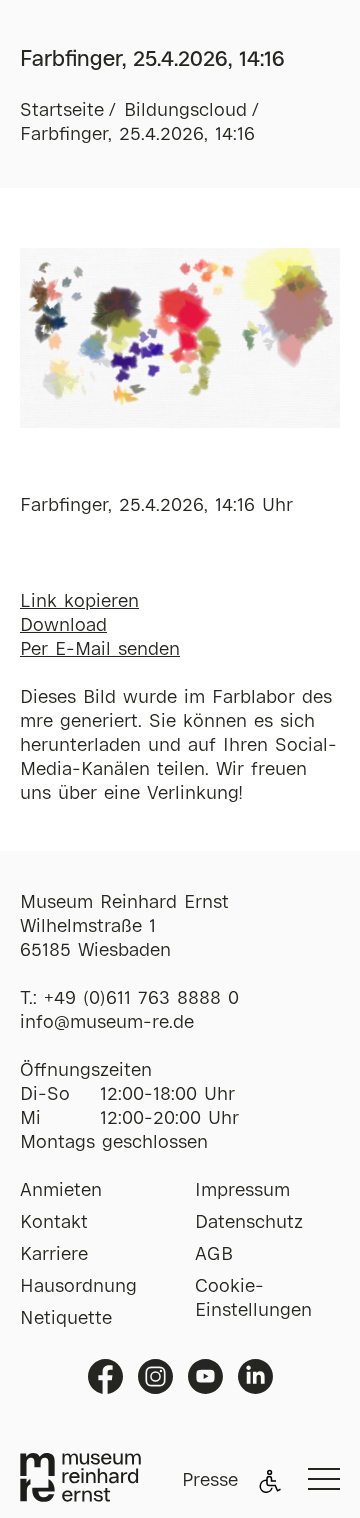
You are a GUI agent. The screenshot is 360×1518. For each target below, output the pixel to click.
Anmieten (61, 1191)
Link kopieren (79, 602)
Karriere (54, 1255)
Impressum (242, 1191)
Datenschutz (249, 1223)
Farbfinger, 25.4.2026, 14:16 (137, 135)
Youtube (205, 1376)
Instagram (155, 1376)
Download (63, 626)
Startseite (62, 111)
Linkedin (255, 1376)
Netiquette (66, 1319)
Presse (210, 1481)
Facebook (105, 1376)
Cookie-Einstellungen (253, 1299)
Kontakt (54, 1223)
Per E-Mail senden (100, 650)
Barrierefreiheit (270, 1481)
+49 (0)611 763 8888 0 (141, 999)
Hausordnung (78, 1287)
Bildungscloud (185, 111)
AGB (214, 1255)
